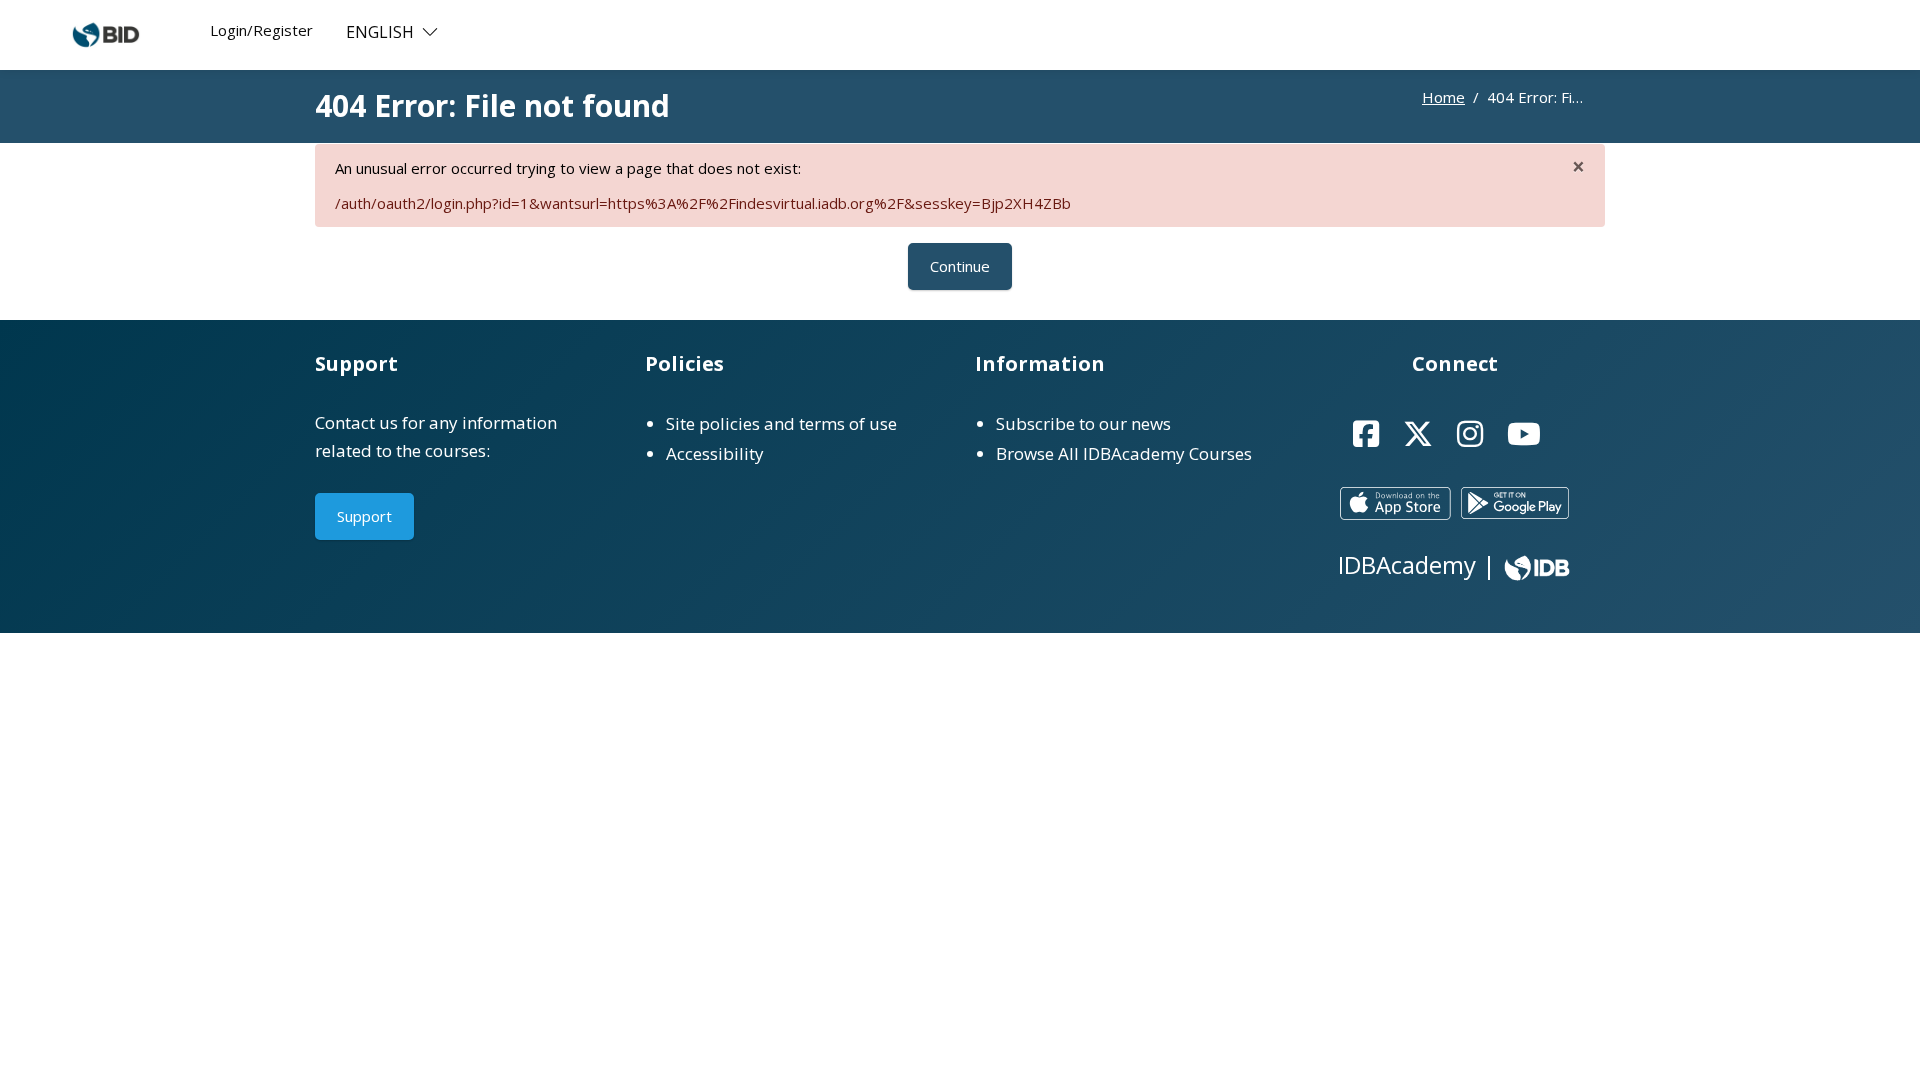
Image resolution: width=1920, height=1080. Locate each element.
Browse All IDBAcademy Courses (1124, 453)
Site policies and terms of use (781, 423)
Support (364, 516)
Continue (960, 266)
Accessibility (715, 453)
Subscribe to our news (1083, 423)
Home (1443, 97)
